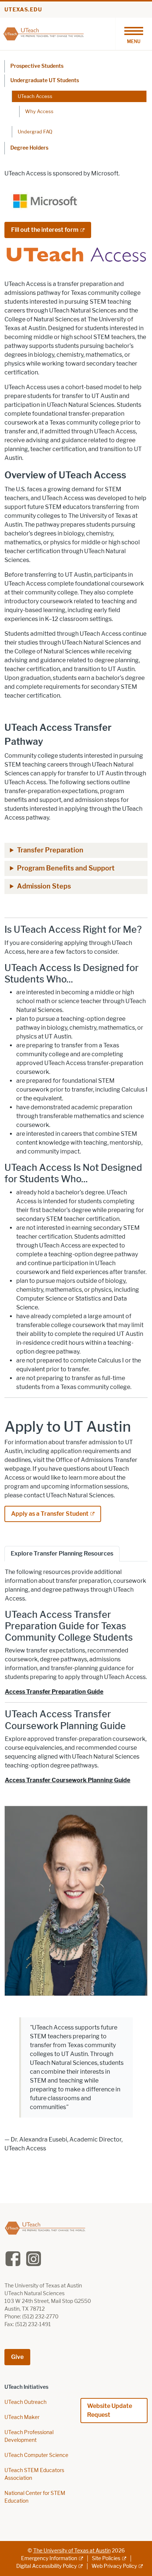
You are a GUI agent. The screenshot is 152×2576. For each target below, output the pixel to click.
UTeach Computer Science (36, 2455)
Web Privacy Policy (114, 2566)
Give (17, 2357)
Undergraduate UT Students (45, 81)
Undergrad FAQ (35, 132)
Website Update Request (110, 2410)
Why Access (39, 111)
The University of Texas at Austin (72, 2551)
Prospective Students (37, 66)
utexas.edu (23, 10)
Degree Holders (29, 148)
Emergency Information (49, 2558)
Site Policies (106, 2558)
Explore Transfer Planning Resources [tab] (62, 1554)
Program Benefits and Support (66, 868)
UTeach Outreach (25, 2402)
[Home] (44, 33)
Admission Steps (44, 886)
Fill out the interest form (45, 230)
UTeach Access (35, 96)
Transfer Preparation (50, 850)
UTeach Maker (22, 2417)
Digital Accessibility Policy (46, 2566)
